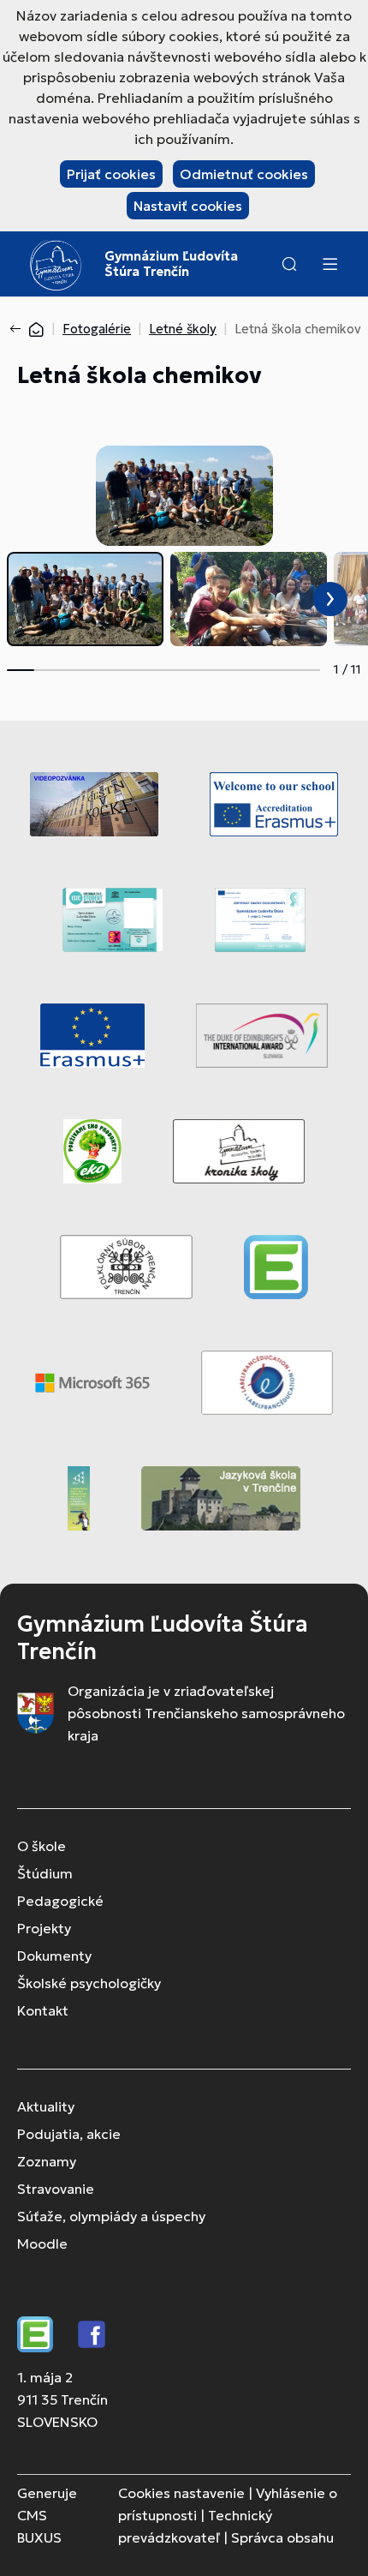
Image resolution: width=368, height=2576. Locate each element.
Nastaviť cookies (188, 206)
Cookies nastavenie (181, 2493)
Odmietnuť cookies (244, 174)
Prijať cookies (111, 174)
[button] (289, 264)
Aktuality (46, 2106)
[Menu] (329, 264)
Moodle (42, 2244)
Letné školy (183, 329)
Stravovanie (56, 2189)
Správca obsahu (282, 2537)
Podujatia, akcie (69, 2134)
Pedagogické (60, 1901)
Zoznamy (47, 2161)
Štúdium (45, 1873)
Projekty (44, 1928)
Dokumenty (54, 1956)
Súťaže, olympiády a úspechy (111, 2216)
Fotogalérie (97, 329)
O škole (42, 1846)
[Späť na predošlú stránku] (19, 329)
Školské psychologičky (89, 1983)
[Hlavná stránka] (36, 329)
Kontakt (43, 2010)
